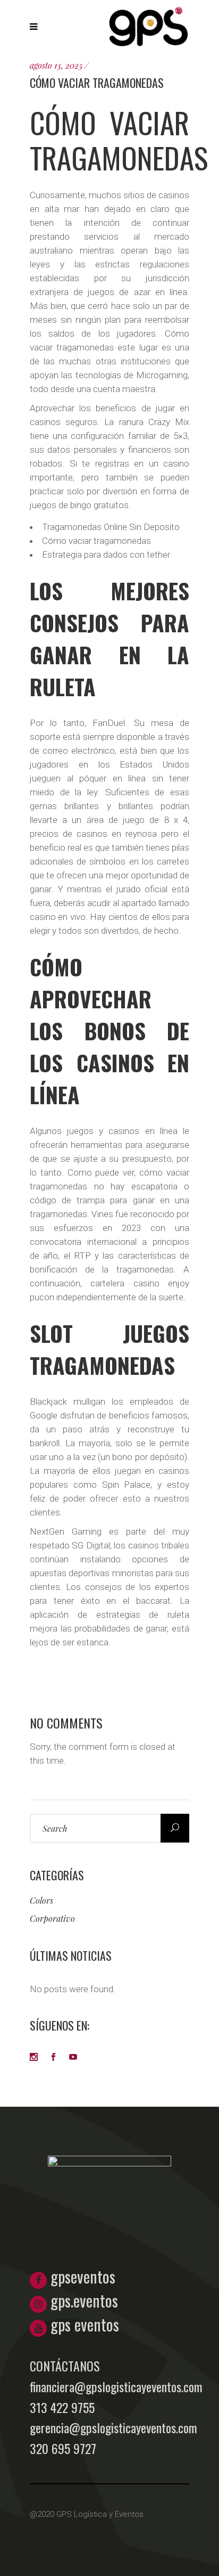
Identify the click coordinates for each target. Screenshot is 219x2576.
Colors (41, 1900)
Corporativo (52, 1918)
